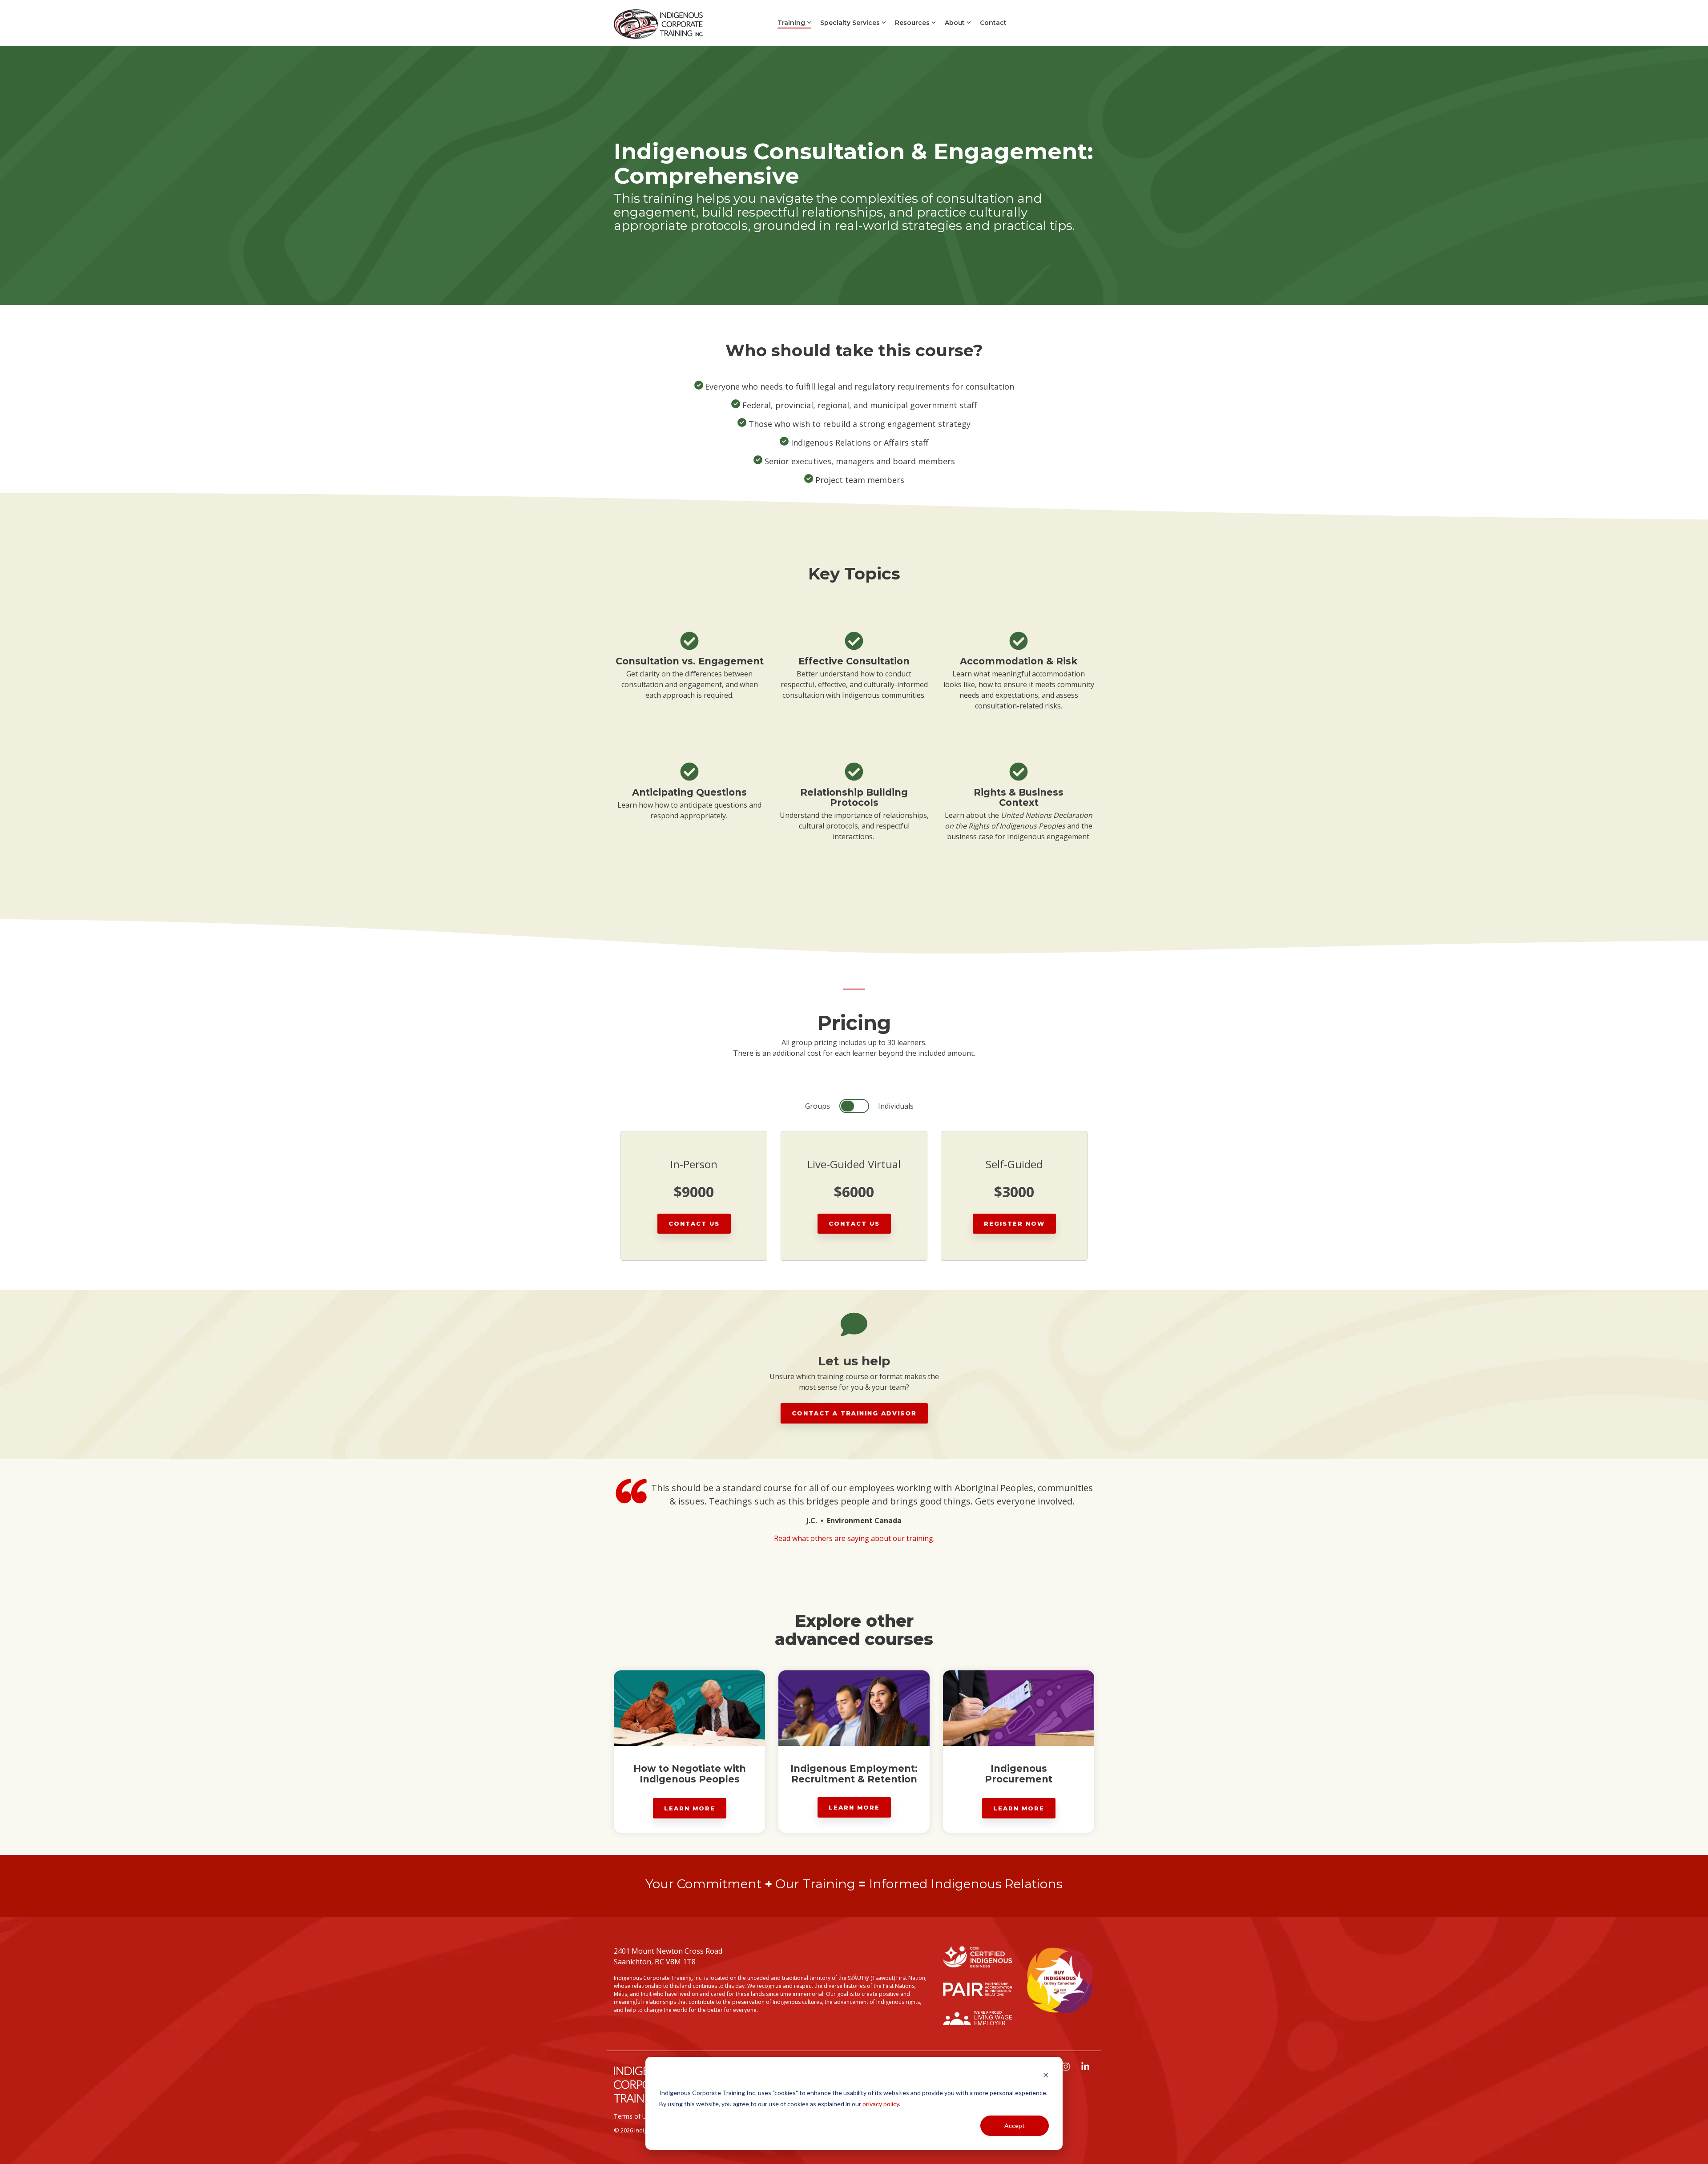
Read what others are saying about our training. (854, 1538)
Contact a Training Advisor (854, 1413)
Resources (912, 23)
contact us (854, 1223)
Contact (993, 23)
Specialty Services (850, 23)
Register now (1014, 1223)
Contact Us (694, 1223)
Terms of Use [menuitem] (634, 2116)
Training (791, 23)
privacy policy (881, 2104)
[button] (1067, 2067)
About (955, 23)
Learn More (690, 1808)
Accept (1015, 2126)
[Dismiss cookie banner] (1046, 2076)
